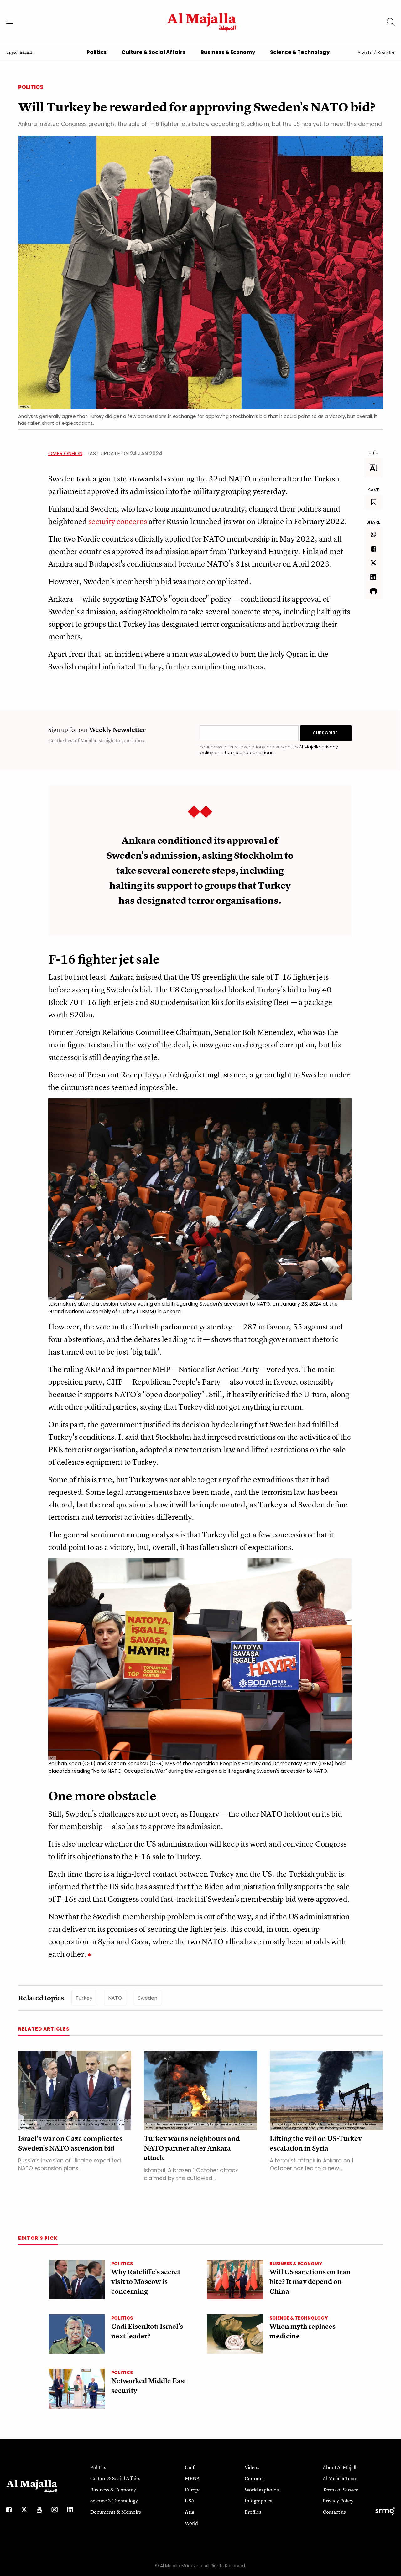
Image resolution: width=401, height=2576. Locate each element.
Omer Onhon (65, 453)
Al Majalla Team (340, 2478)
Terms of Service (341, 2490)
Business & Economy (228, 52)
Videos (252, 2467)
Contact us (334, 2512)
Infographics (258, 2501)
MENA (192, 2478)
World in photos (262, 2490)
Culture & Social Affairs (154, 52)
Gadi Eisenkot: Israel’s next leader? (147, 2331)
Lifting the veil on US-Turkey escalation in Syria (316, 2143)
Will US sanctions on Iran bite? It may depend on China (310, 2282)
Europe (193, 2490)
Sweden (148, 1998)
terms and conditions (249, 753)
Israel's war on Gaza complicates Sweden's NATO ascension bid (70, 2143)
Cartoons (255, 2478)
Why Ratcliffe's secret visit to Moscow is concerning (146, 2282)
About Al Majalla (341, 2467)
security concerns (118, 521)
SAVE (374, 490)
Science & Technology (300, 52)
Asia (190, 2512)
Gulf (190, 2467)
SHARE (373, 522)
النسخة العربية (20, 53)
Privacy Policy (338, 2501)
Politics (96, 52)
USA (190, 2501)
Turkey (84, 1998)
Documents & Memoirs (116, 2512)
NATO (115, 1998)
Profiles (253, 2512)
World (191, 2523)
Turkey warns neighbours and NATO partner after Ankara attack (192, 2148)
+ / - (373, 453)
